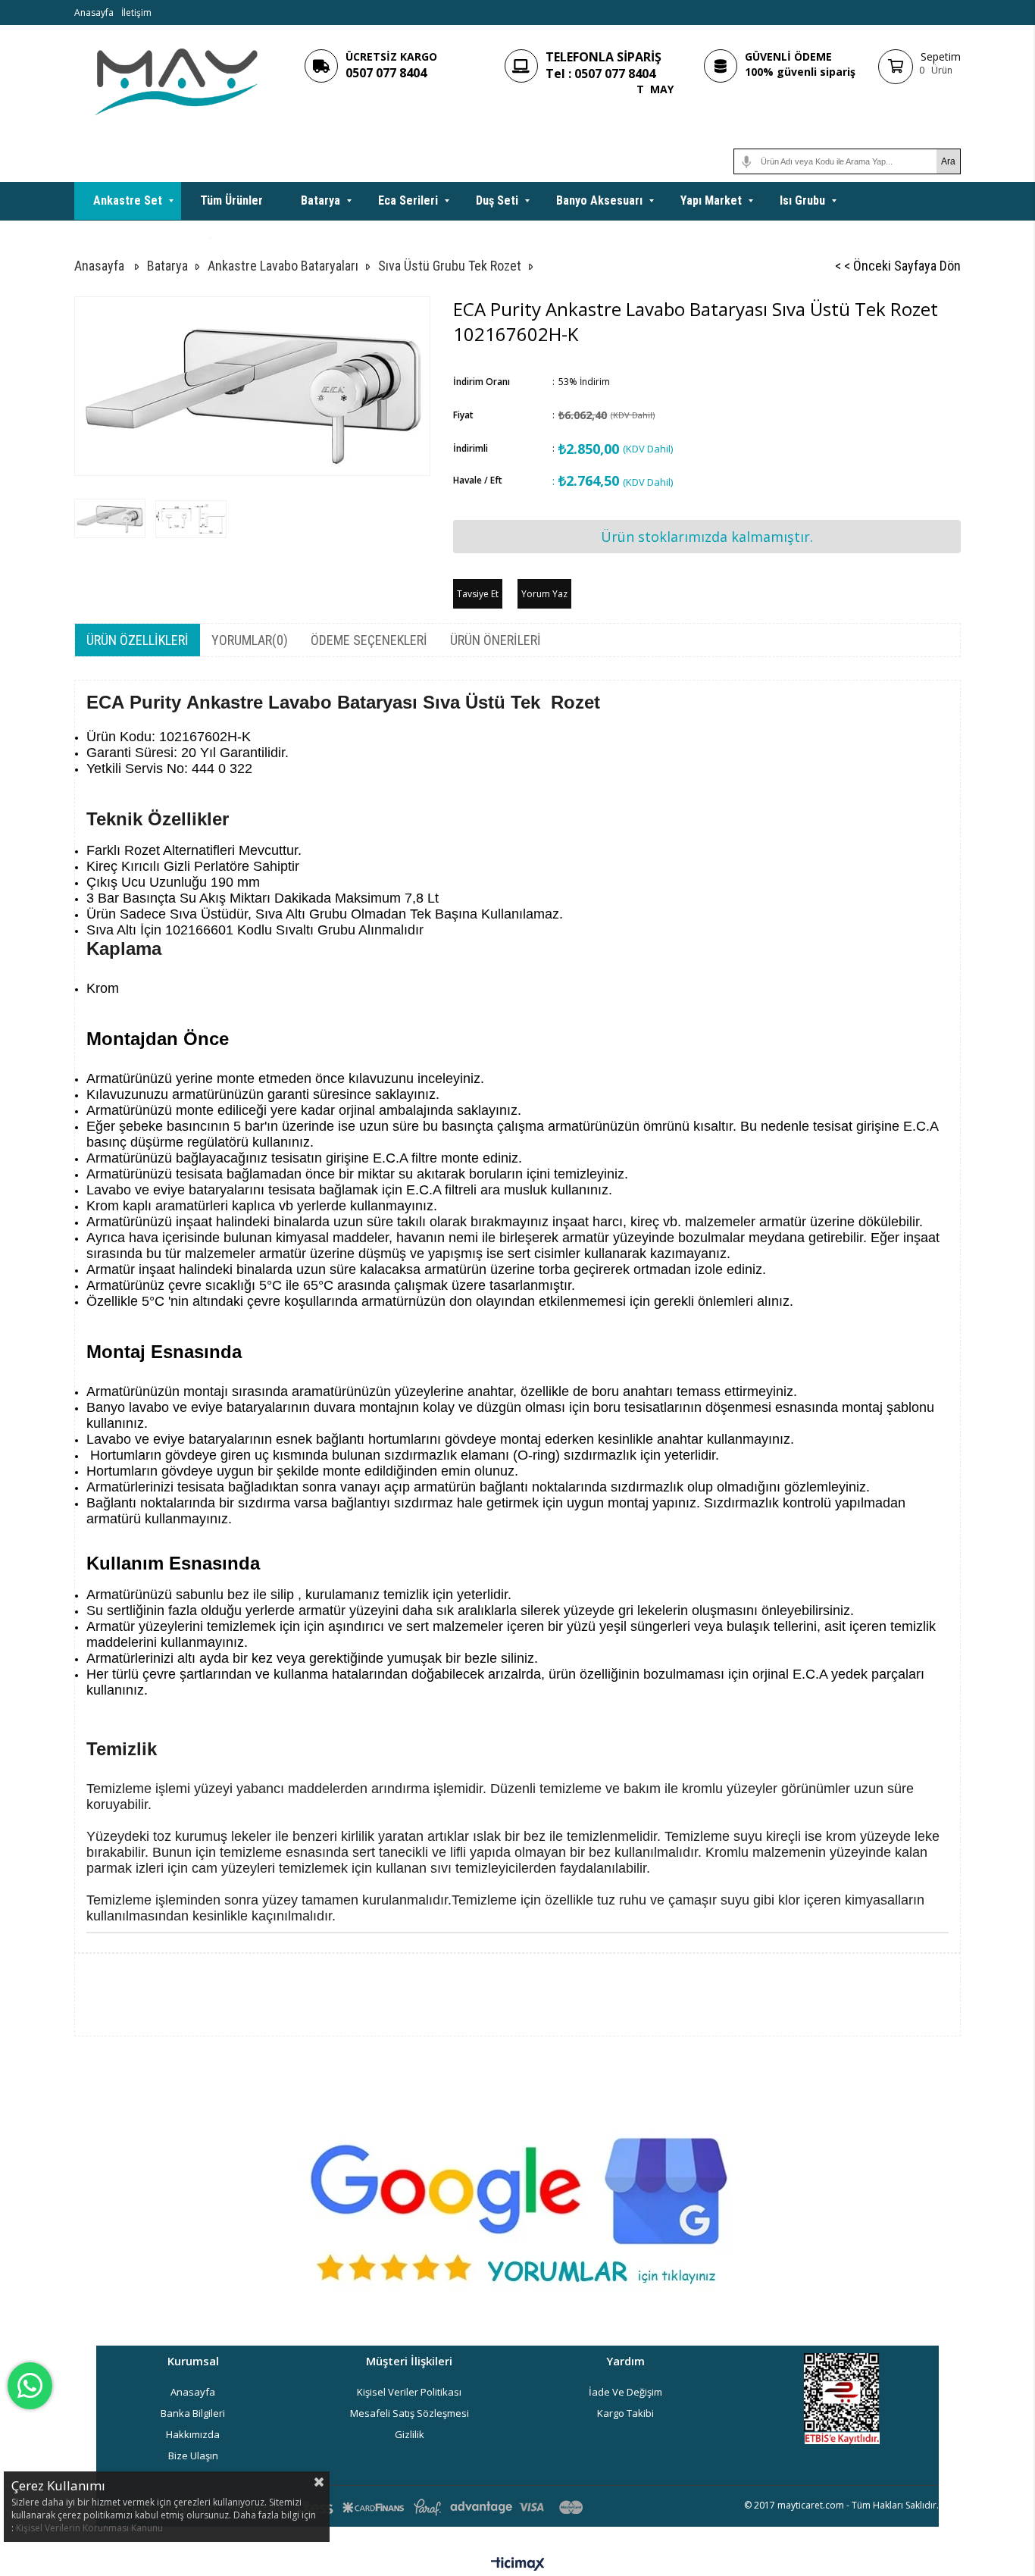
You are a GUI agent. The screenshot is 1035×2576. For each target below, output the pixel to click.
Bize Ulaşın (193, 2455)
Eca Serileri (408, 200)
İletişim (136, 13)
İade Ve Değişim (625, 2392)
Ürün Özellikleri (138, 640)
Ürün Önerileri (496, 640)
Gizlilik (410, 2434)
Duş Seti (497, 200)
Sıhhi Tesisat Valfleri (147, 238)
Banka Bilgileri (193, 2413)
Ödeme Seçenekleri (369, 640)
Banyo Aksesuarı (599, 200)
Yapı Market (711, 200)
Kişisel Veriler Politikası (409, 2392)
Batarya (321, 200)
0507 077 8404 (386, 73)
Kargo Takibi (625, 2413)
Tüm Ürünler (231, 200)
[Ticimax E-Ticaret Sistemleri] (518, 2565)
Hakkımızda (193, 2434)
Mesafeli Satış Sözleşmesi (410, 2413)
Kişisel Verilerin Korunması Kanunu (89, 2528)
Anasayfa (94, 13)
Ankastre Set (128, 200)
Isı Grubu (802, 200)
